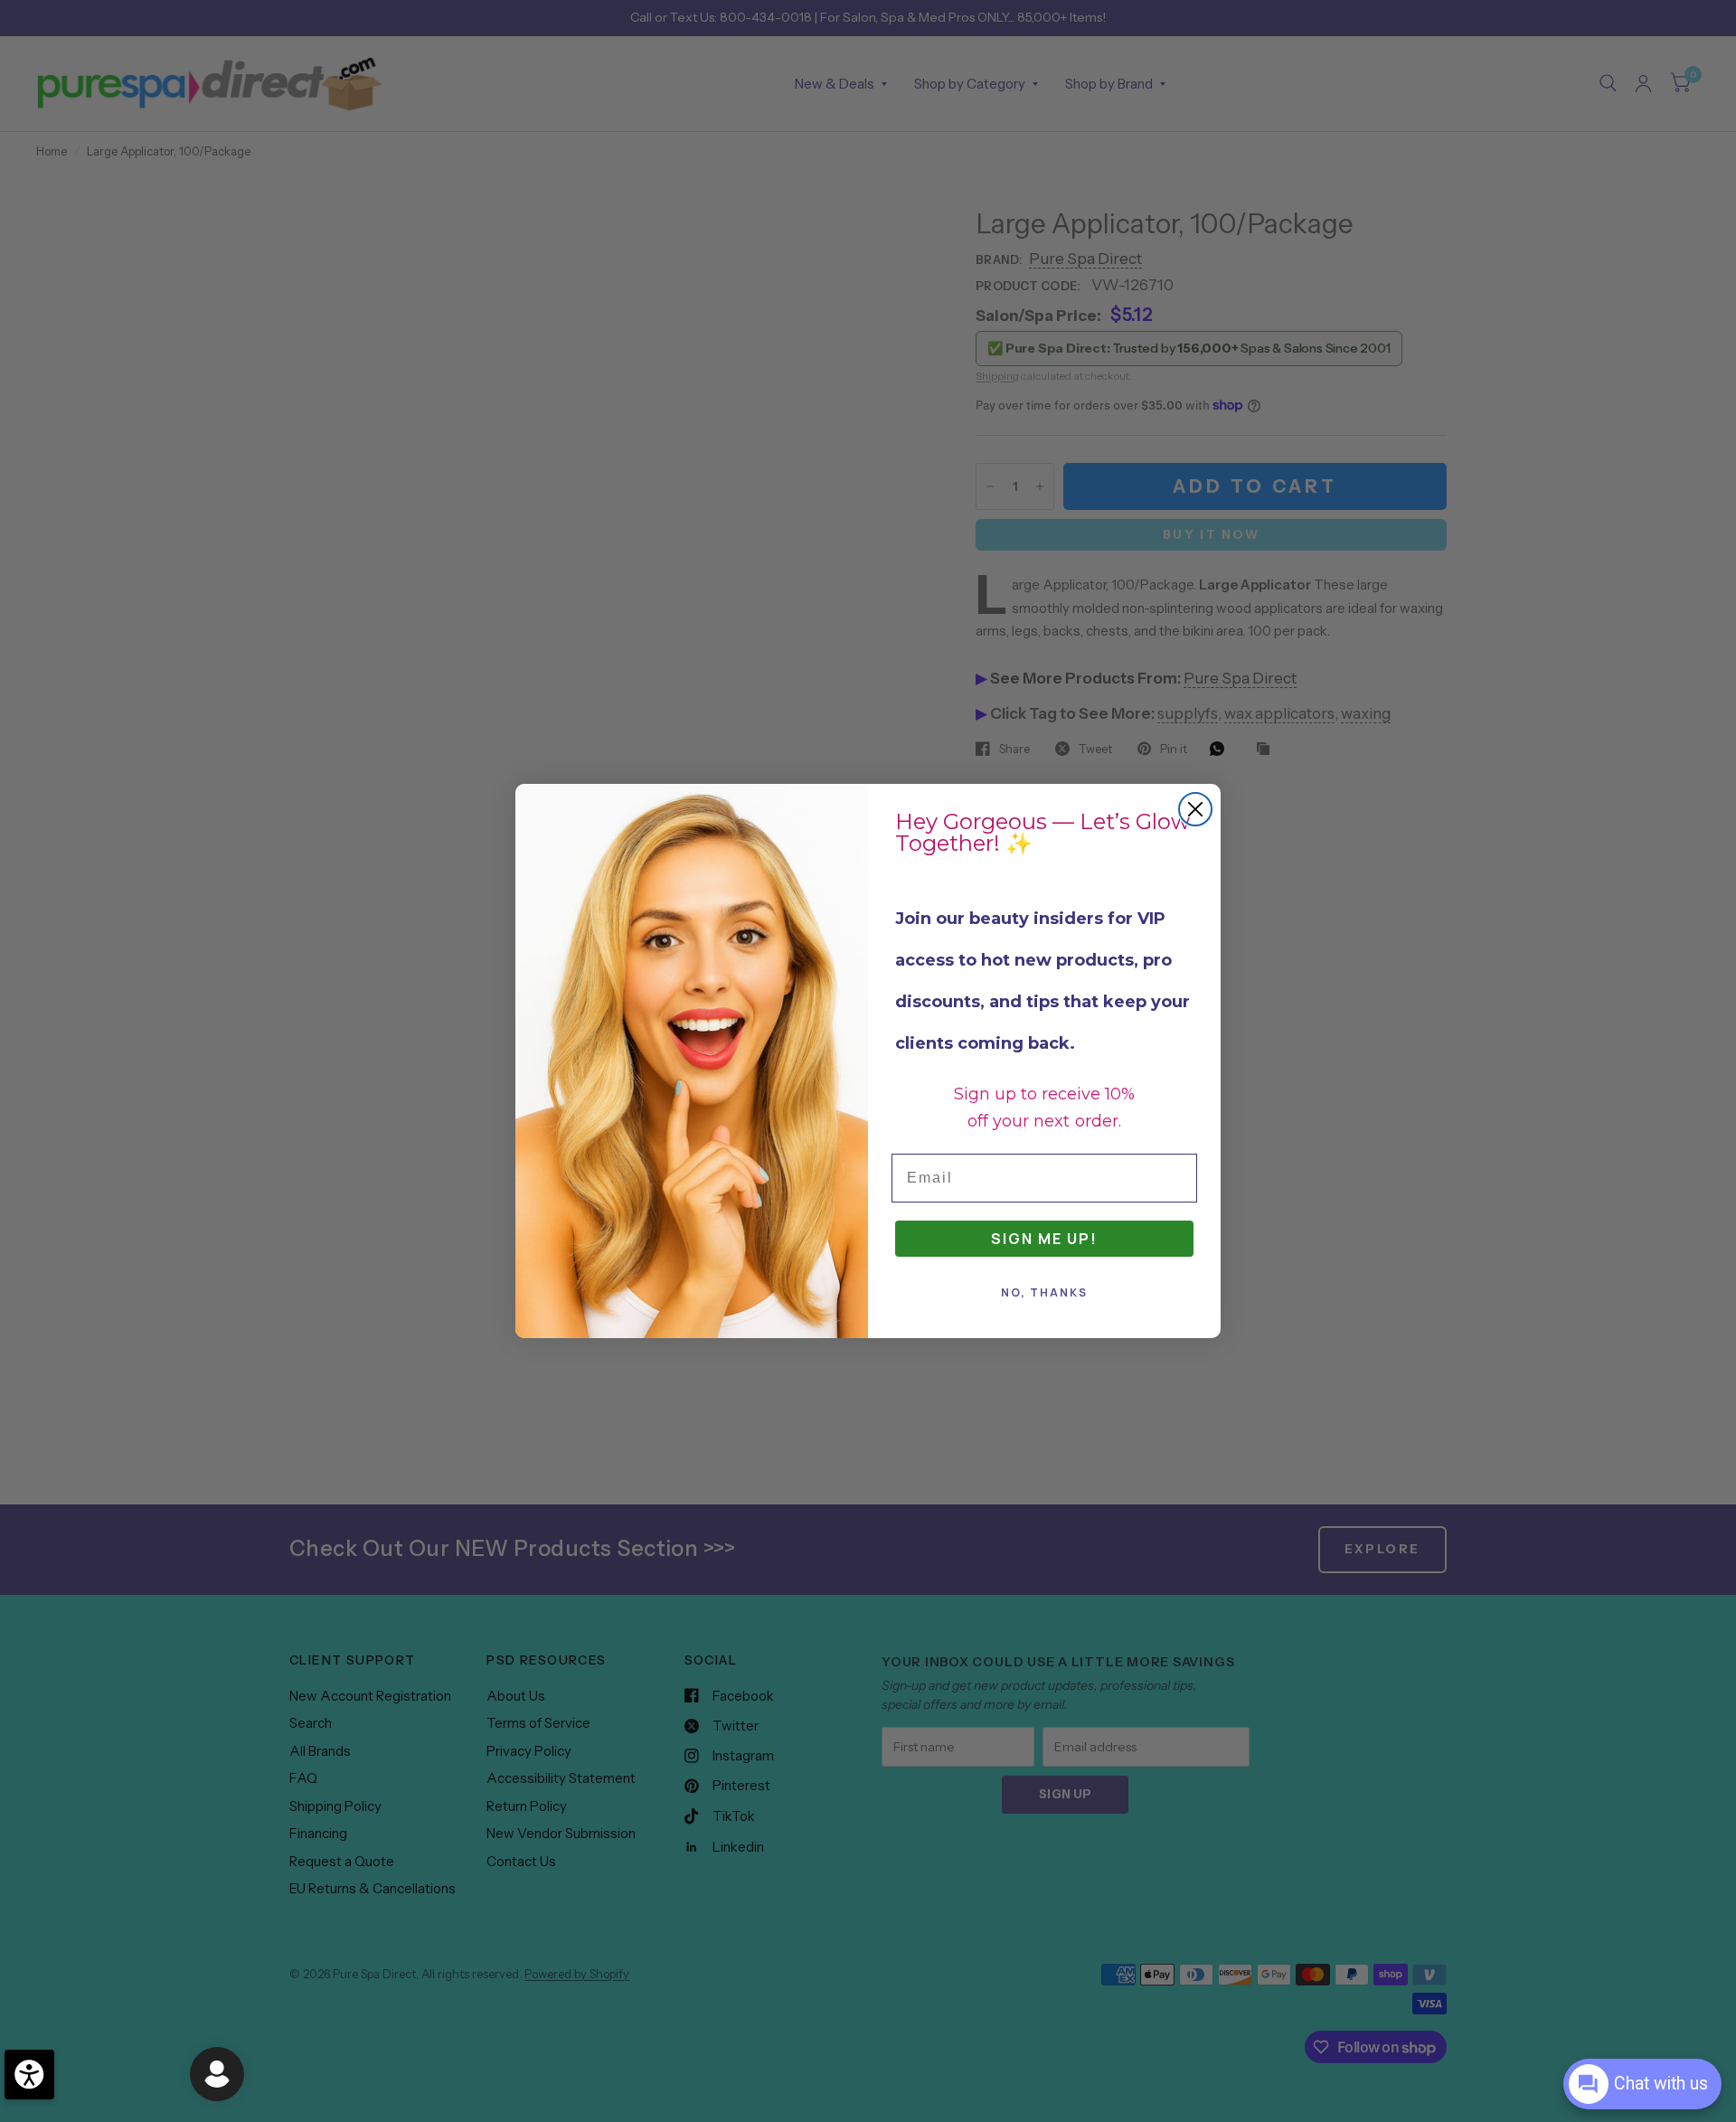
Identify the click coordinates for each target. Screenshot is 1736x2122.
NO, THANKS (1044, 1292)
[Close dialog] (1195, 809)
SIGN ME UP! (1044, 1239)
